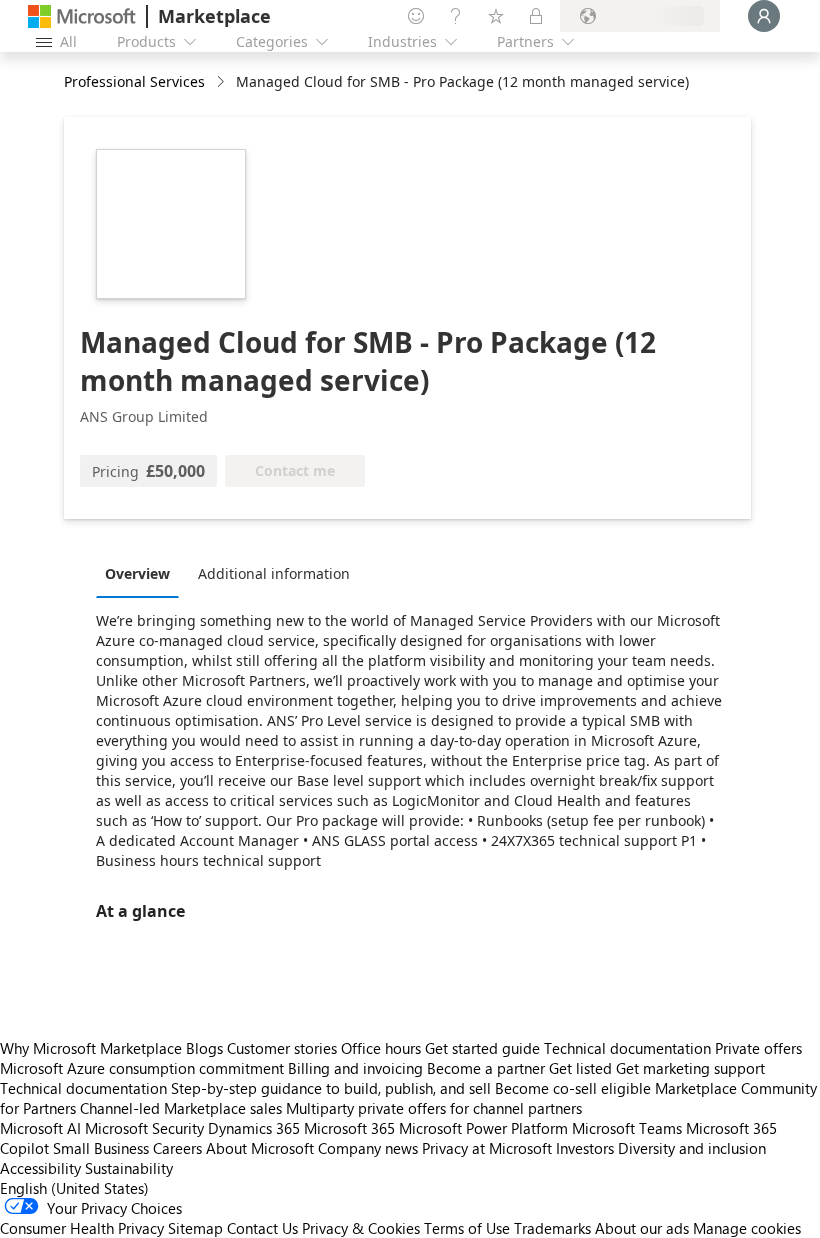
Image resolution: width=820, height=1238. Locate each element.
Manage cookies (747, 1228)
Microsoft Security (144, 1128)
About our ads (642, 1228)
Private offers (758, 1048)
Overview (137, 573)
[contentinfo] (222, 82)
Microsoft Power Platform (483, 1128)
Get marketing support (690, 1068)
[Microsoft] (82, 16)
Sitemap (195, 1228)
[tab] (142, 573)
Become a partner (486, 1068)
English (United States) (74, 1188)
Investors (585, 1148)
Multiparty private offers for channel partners (434, 1108)
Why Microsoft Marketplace (91, 1048)
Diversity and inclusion (692, 1148)
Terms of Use (467, 1228)
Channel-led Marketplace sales (181, 1108)
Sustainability (129, 1168)
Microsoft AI (40, 1128)
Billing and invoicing (355, 1068)
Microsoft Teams (627, 1128)
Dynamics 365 (254, 1128)
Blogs (204, 1048)
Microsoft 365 (349, 1128)
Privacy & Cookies (361, 1228)
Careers (177, 1148)
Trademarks (552, 1228)
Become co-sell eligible (573, 1088)
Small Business (101, 1148)
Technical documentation (627, 1048)
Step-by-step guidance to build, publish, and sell (331, 1088)
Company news (368, 1148)
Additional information (274, 573)
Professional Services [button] (134, 81)
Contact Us (262, 1228)
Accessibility (40, 1168)
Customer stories (282, 1048)
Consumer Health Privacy (82, 1228)
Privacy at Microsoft (487, 1148)
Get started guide (482, 1048)
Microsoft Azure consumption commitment (144, 1068)
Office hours (381, 1048)
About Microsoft (260, 1148)
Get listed (580, 1068)
